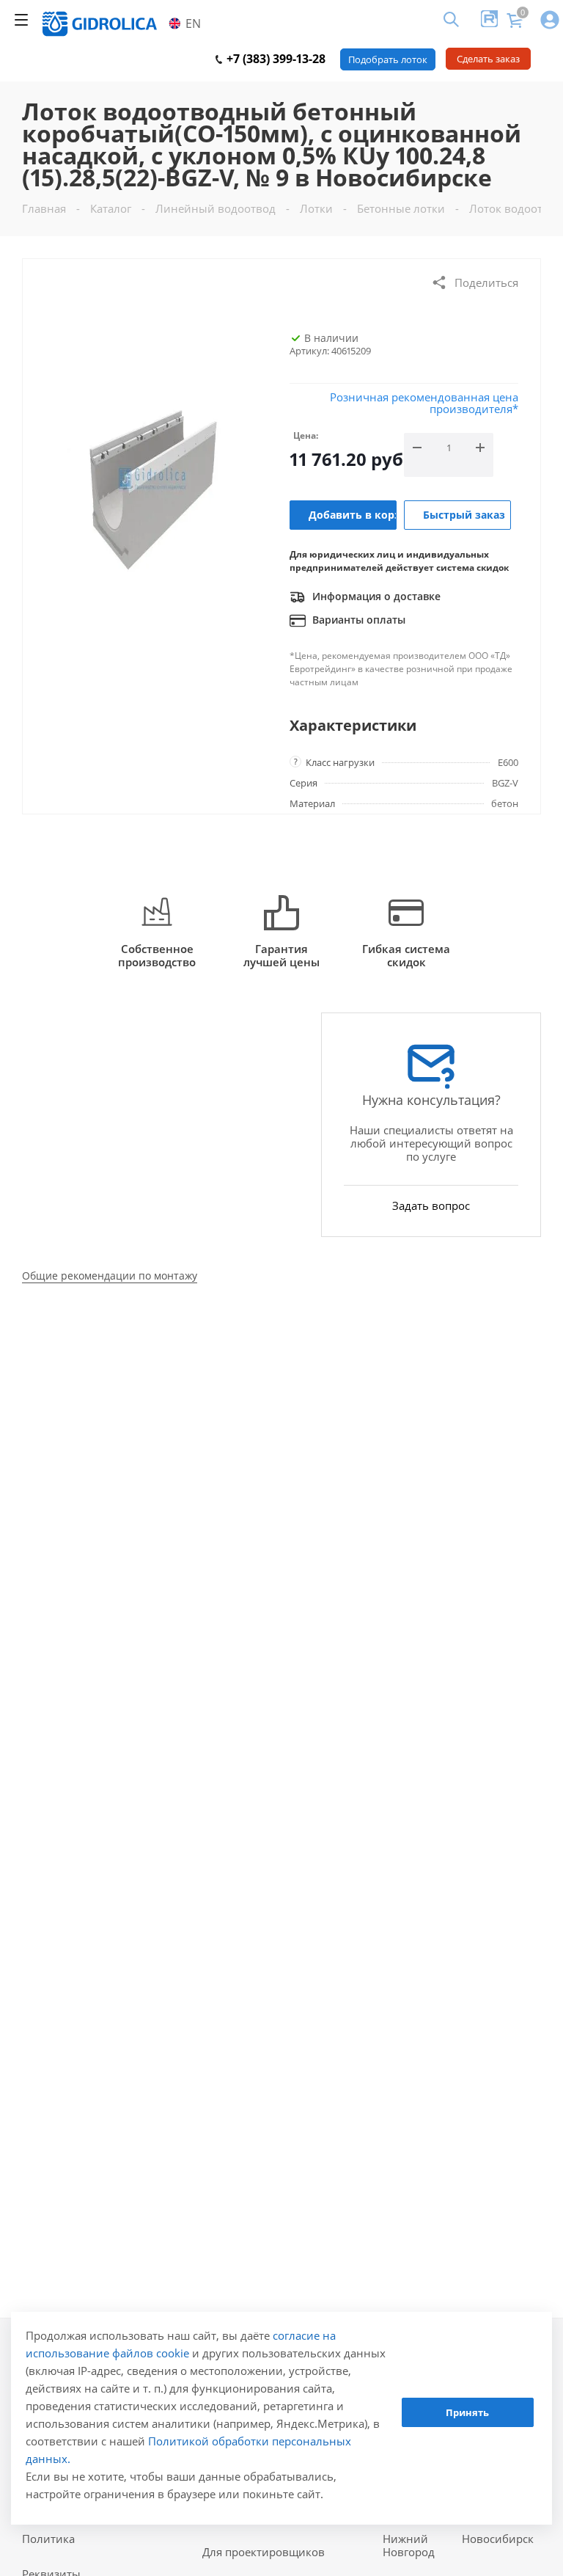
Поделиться (486, 282)
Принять (467, 2412)
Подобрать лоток (388, 59)
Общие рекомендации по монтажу (110, 1276)
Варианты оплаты (357, 620)
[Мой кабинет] (550, 21)
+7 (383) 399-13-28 (275, 59)
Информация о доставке (375, 596)
